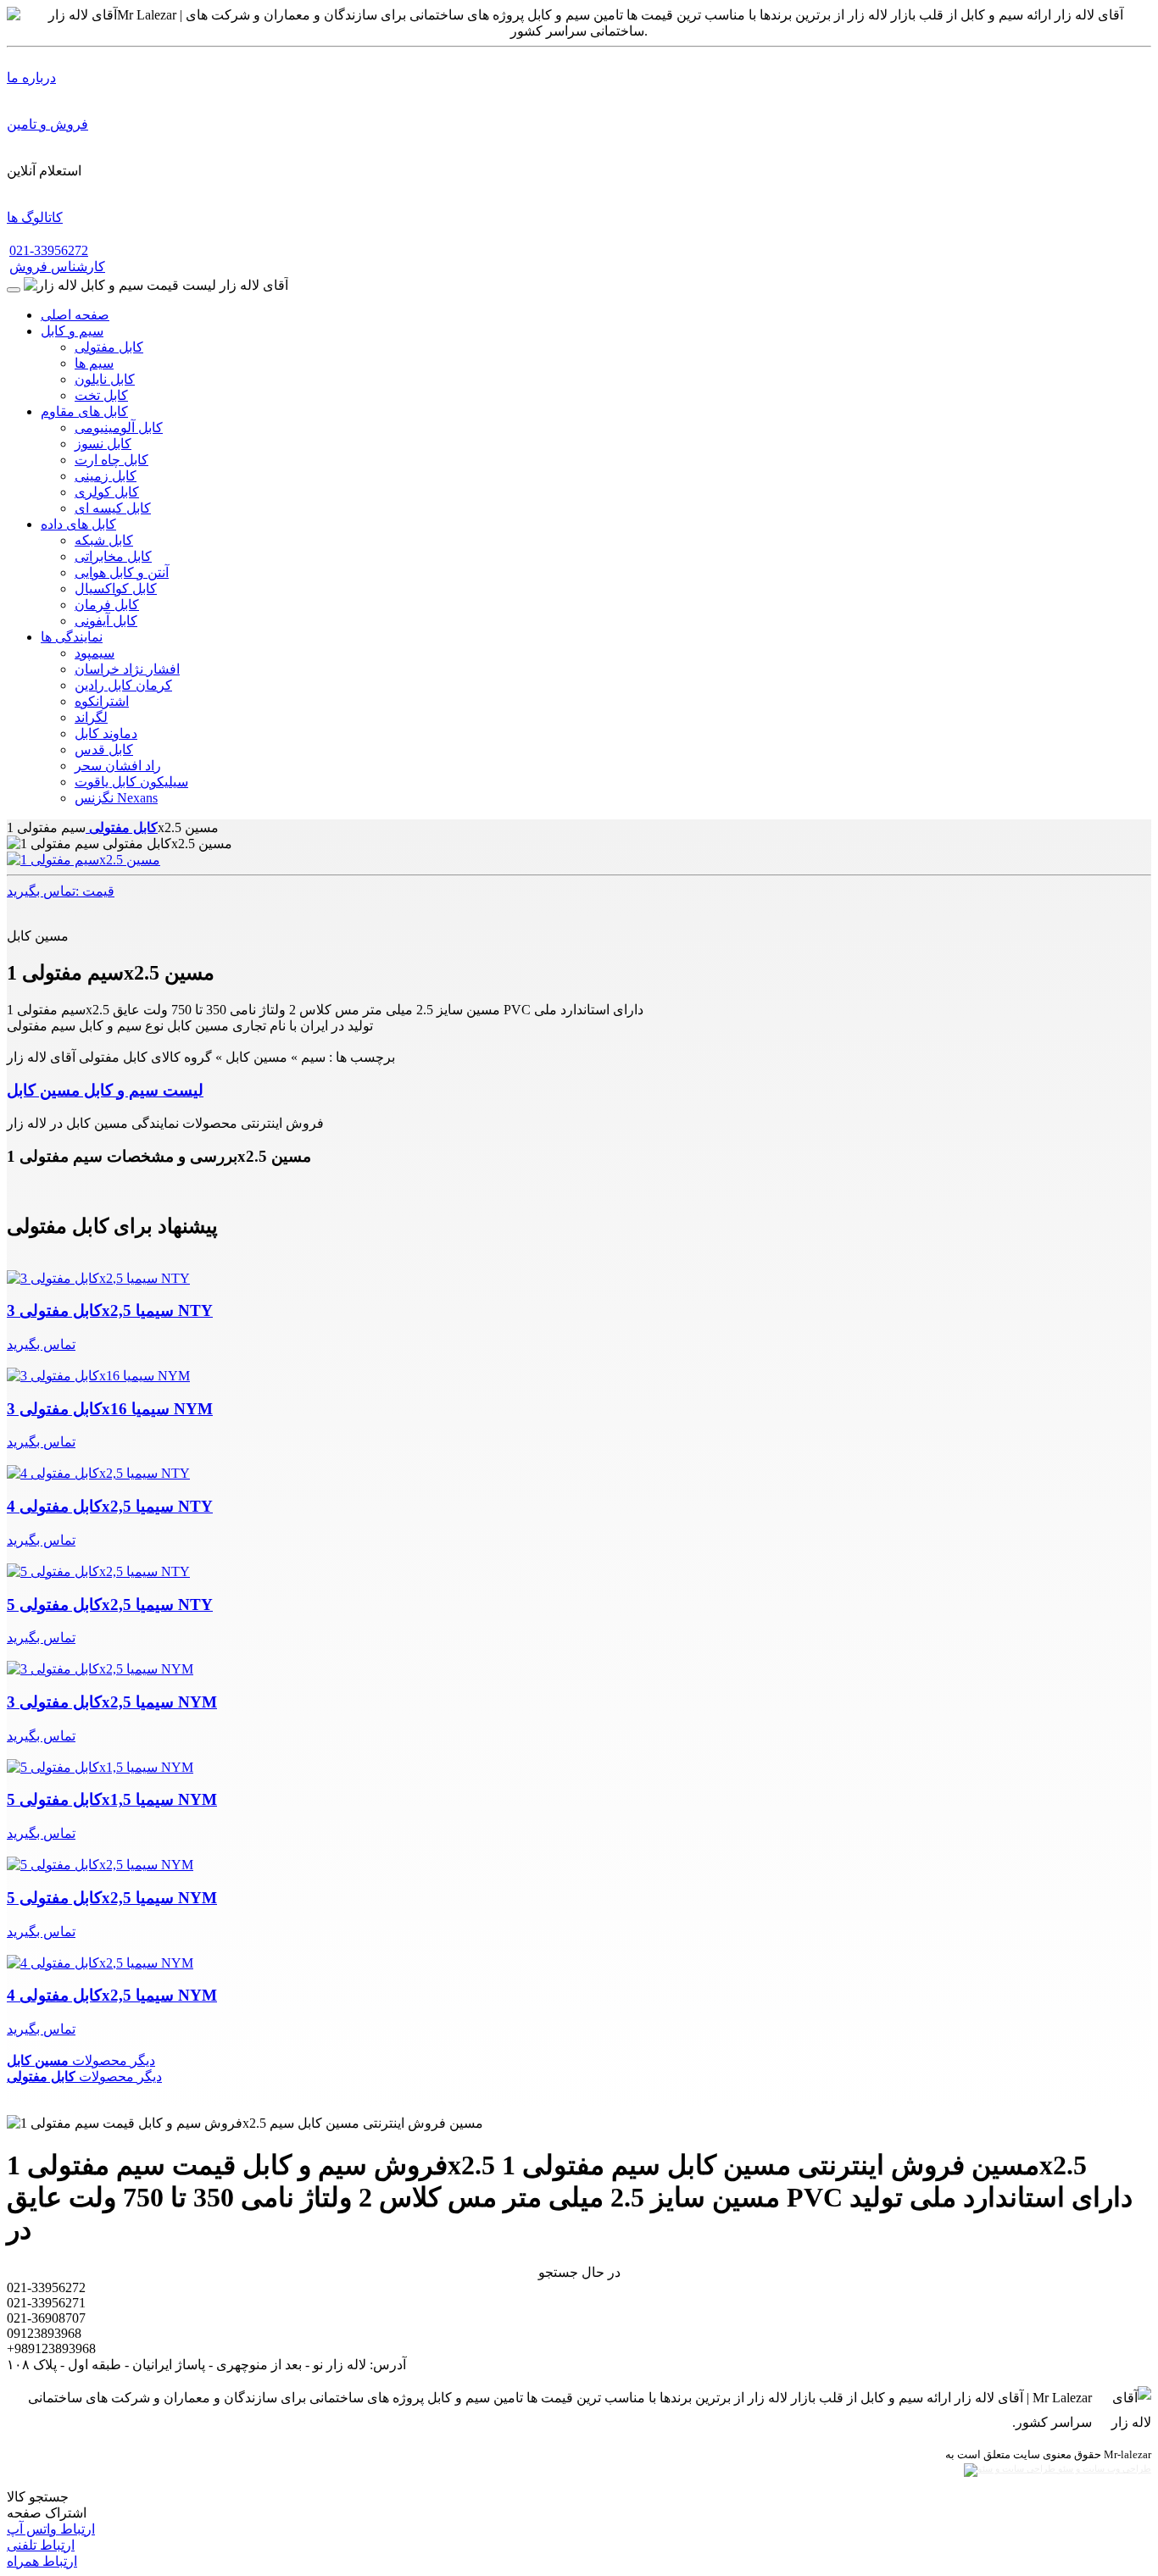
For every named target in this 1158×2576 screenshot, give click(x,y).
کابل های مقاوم (84, 411)
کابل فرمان (107, 605)
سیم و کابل (72, 331)
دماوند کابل (106, 733)
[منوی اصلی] (14, 290)
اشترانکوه (102, 701)
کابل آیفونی (106, 621)
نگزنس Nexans (116, 798)
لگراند (91, 717)
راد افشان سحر (118, 766)
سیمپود (95, 653)
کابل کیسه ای (113, 508)
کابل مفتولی (109, 347)
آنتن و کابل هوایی (122, 572)
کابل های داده (78, 524)
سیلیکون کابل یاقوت (131, 782)
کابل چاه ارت (111, 460)
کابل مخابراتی (113, 556)
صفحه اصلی (75, 315)
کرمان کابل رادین (123, 685)
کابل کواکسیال (116, 588)
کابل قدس (104, 749)
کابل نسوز (103, 444)
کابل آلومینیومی (119, 427)
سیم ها (94, 363)
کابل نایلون (105, 379)
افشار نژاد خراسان (127, 669)
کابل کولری (107, 492)
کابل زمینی (106, 476)
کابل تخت (101, 395)
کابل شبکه (104, 540)
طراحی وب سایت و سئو (1103, 2469)
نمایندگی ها (72, 637)
